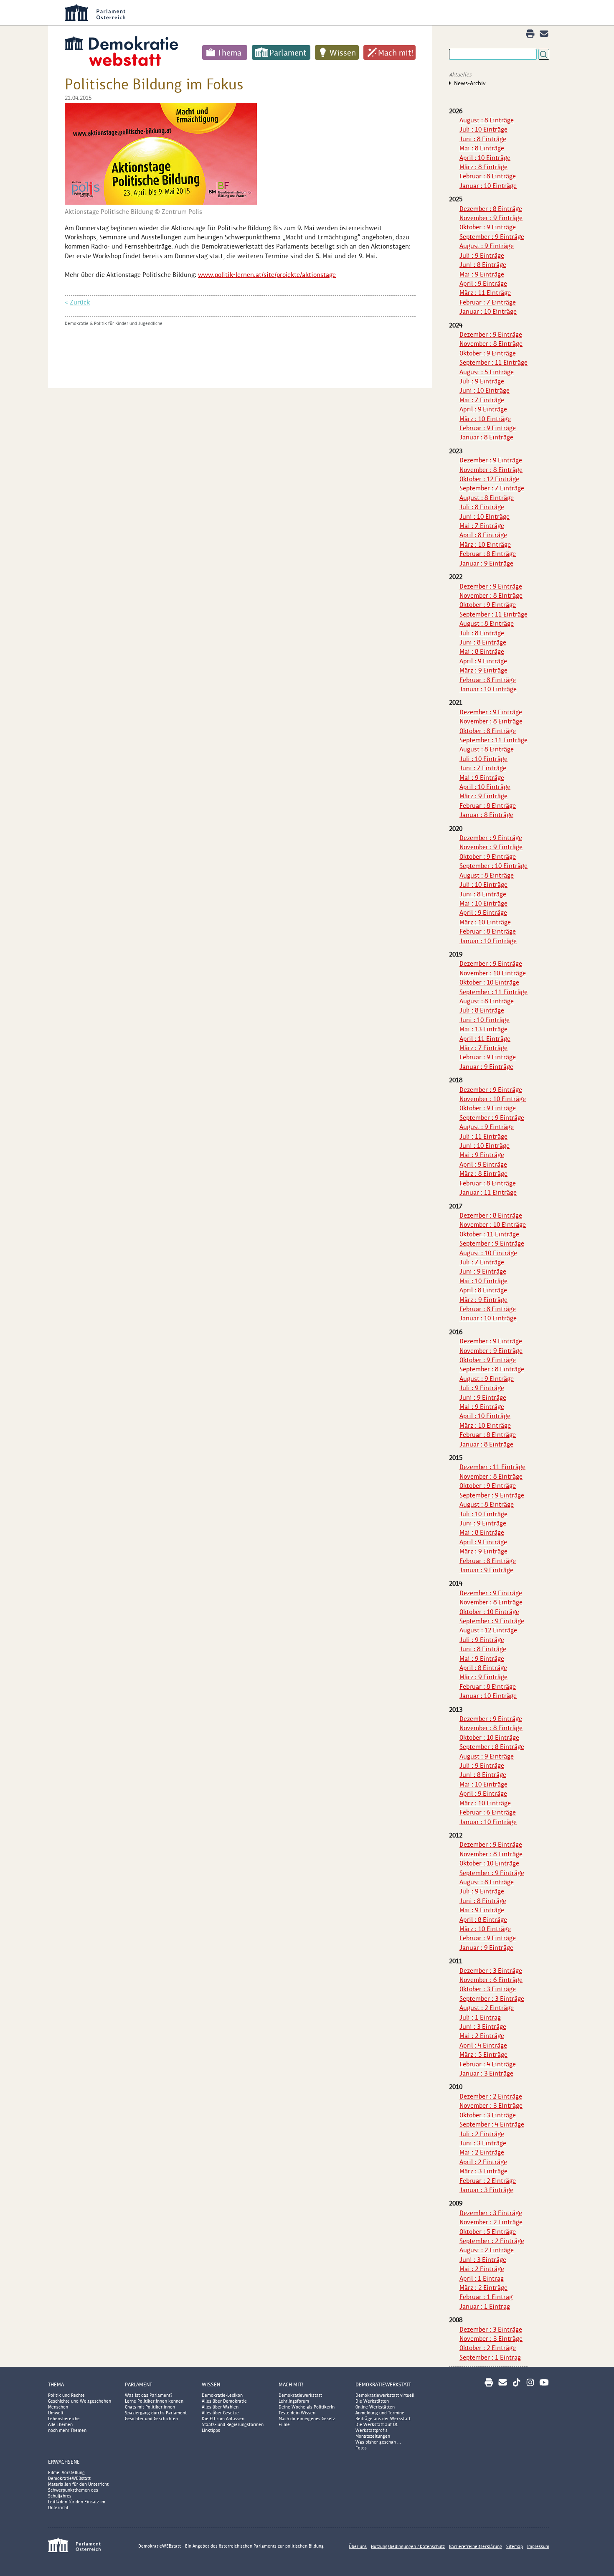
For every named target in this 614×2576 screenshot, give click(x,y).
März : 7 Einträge (483, 1048)
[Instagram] (530, 2382)
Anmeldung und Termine (380, 2413)
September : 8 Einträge (492, 1369)
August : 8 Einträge (487, 120)
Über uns (358, 2546)
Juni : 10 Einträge (485, 390)
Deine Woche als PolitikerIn (307, 2407)
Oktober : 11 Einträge (489, 1234)
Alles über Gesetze (220, 2413)
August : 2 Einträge (487, 2008)
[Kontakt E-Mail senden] (544, 34)
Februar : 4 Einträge (488, 2064)
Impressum (538, 2546)
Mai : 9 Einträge (482, 274)
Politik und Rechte (66, 2395)
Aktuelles (460, 75)
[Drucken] (530, 34)
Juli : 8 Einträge (482, 507)
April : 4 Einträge (483, 2045)
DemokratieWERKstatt (383, 2384)
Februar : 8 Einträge (488, 176)
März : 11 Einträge (485, 293)
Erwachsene (64, 2462)
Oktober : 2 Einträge (488, 2348)
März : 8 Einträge (483, 167)
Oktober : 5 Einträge (488, 2232)
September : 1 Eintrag (490, 2357)
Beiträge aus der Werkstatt (383, 2419)
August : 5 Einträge (487, 372)
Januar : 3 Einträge (486, 2073)
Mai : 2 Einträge (482, 2036)
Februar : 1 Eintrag (486, 2297)
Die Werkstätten (372, 2401)
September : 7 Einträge (492, 488)
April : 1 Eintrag (482, 2278)
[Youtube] (544, 2382)
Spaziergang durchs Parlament (156, 2413)
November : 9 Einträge (491, 218)
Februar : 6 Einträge (488, 1812)
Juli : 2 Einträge (482, 2134)
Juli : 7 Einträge (482, 1262)
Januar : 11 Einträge (488, 1192)
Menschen (58, 2407)
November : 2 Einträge (491, 2222)
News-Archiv (470, 83)
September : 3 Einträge (492, 1999)
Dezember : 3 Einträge (491, 1971)
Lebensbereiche (64, 2419)
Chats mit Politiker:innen (150, 2407)
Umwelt (56, 2413)
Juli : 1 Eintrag (480, 2017)
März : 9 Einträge (483, 670)
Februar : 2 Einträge (488, 2181)
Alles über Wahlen (220, 2407)
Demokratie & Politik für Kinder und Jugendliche (114, 323)
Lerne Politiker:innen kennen (154, 2401)
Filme (284, 2424)
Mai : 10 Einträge (483, 903)
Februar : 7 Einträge (488, 302)
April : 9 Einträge (483, 283)
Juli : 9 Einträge (482, 255)
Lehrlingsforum (294, 2401)
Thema (230, 53)
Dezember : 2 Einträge (491, 2096)
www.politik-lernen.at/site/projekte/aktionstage (267, 275)
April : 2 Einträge (483, 2162)
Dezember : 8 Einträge (491, 209)
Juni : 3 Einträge (483, 2027)
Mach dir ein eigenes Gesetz (307, 2419)
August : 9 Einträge (487, 246)
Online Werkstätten (375, 2407)
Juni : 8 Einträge (483, 139)
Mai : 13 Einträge (483, 1029)
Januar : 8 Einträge (486, 437)
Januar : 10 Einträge (488, 186)
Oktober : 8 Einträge (488, 731)
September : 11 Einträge (493, 362)
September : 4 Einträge (492, 2124)
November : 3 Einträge (491, 2105)
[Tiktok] (516, 2382)
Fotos (361, 2448)
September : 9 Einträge (492, 237)
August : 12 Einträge (488, 1630)
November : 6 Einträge (491, 1980)
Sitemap (515, 2546)
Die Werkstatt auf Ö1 (377, 2424)
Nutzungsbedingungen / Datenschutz (408, 2546)
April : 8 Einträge (483, 535)
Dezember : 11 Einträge (492, 1467)
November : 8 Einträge (491, 344)
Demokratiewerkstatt (300, 2395)
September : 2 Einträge (492, 2241)
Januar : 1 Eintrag (485, 2306)
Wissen (343, 53)
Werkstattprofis (372, 2430)
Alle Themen (60, 2424)
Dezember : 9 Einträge (491, 334)
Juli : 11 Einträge (483, 1136)
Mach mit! (396, 53)
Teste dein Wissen (297, 2413)
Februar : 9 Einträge (488, 428)
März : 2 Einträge (483, 2288)
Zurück (80, 302)
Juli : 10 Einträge (483, 129)
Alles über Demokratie (224, 2401)
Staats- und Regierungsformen (233, 2424)
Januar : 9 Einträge (486, 563)
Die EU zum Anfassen (223, 2419)
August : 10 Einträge (488, 1253)
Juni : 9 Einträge (483, 1271)
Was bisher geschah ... (378, 2442)
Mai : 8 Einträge (482, 148)
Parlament (288, 53)
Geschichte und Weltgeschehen (80, 2401)
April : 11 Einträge (485, 1039)
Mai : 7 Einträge (482, 400)
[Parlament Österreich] (324, 13)
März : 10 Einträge (485, 419)
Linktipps (211, 2430)
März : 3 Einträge (483, 2171)
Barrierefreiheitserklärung (476, 2546)
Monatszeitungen (373, 2436)
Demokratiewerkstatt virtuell (385, 2395)
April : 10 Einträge (485, 158)
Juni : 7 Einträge (483, 768)
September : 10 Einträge (493, 866)
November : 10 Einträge (493, 973)
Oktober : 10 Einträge (489, 982)
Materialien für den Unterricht (78, 2484)
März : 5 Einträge (483, 2054)
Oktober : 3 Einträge (488, 1989)
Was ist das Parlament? (149, 2395)
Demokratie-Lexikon (222, 2395)
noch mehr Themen (67, 2430)
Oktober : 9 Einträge (488, 227)
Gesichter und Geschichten (151, 2419)
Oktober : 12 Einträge (489, 479)
